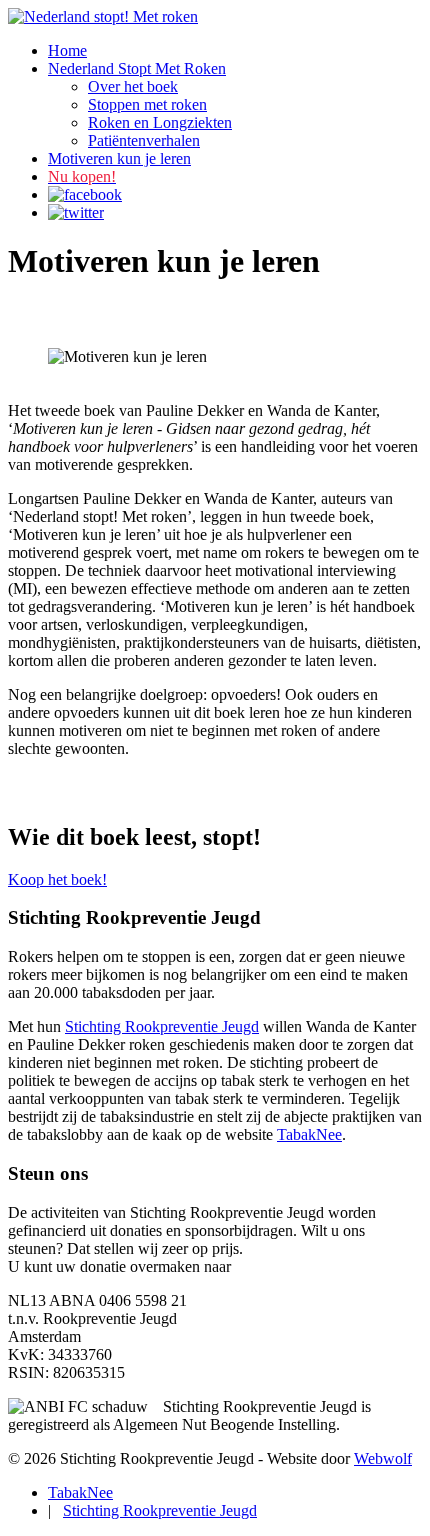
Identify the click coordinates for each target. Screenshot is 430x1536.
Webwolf (383, 1458)
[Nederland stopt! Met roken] (103, 16)
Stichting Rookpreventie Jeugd (162, 1026)
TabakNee (309, 1134)
